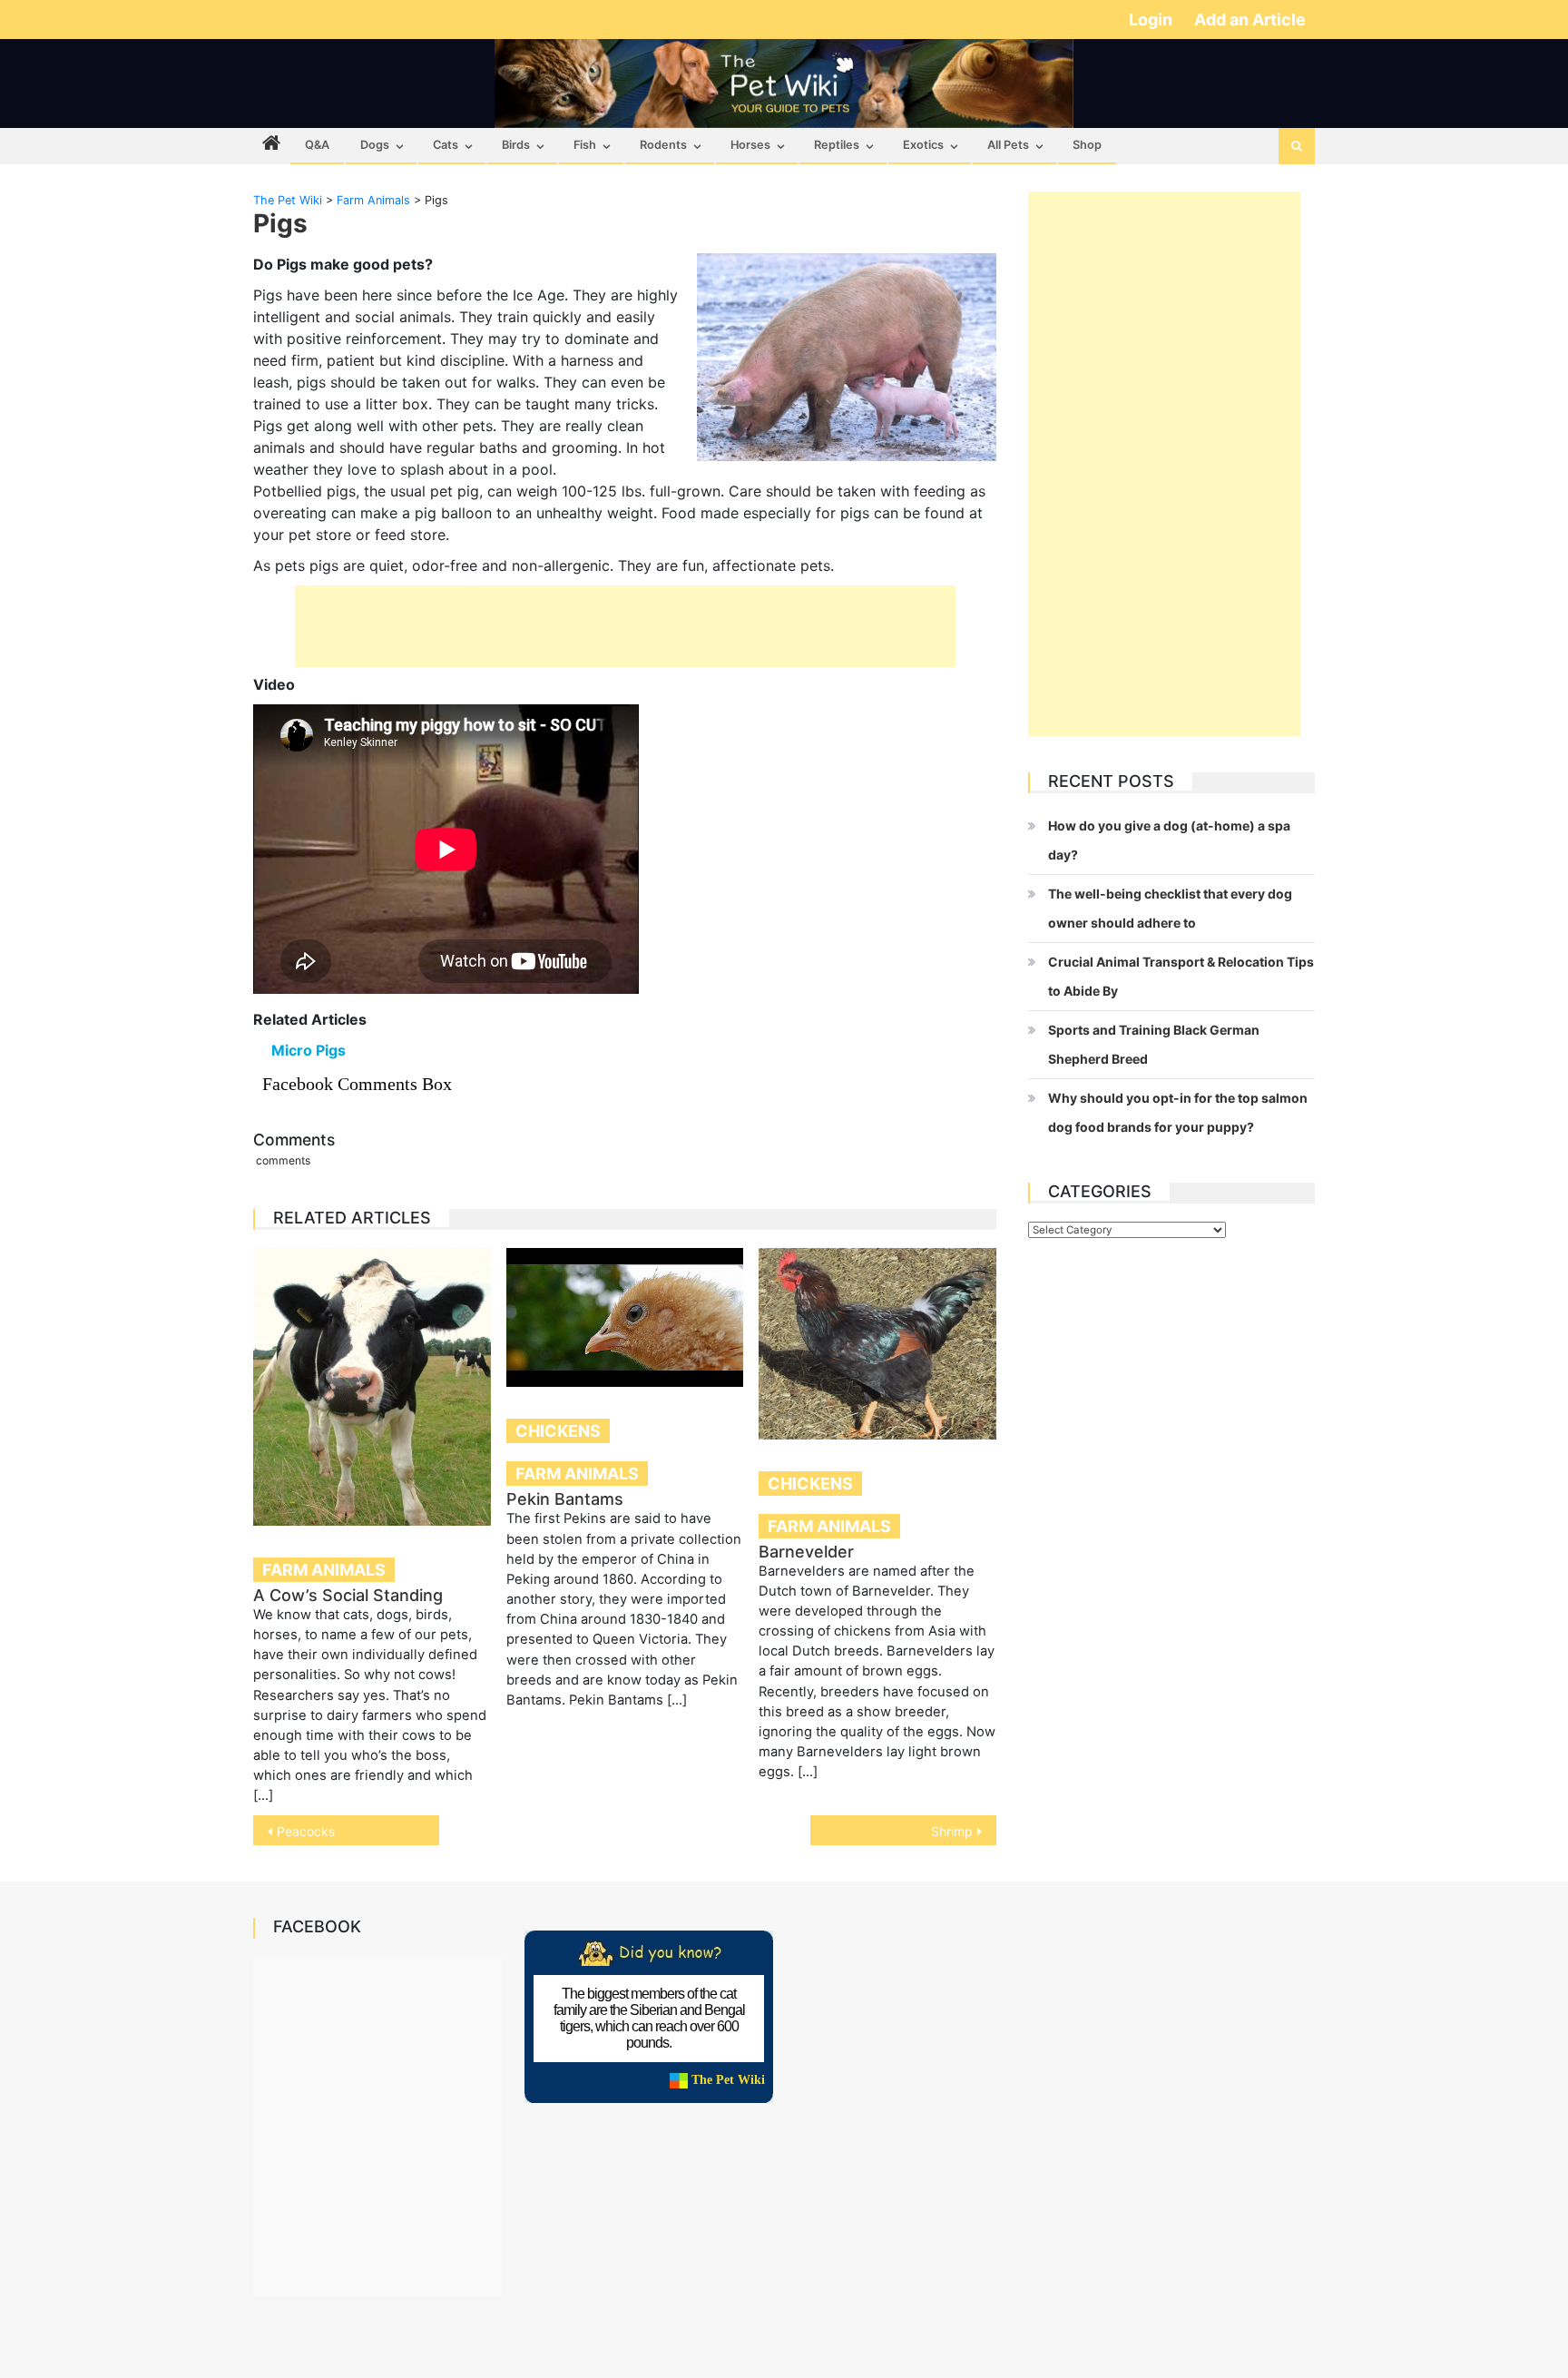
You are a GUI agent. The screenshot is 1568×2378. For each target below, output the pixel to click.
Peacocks (306, 1831)
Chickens (558, 1431)
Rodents (663, 145)
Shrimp (952, 1831)
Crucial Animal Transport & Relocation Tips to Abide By (1181, 976)
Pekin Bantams (565, 1499)
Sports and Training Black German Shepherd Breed (1154, 1044)
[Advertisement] (625, 626)
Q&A (317, 145)
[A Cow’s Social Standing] (372, 1387)
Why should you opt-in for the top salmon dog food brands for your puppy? (1178, 1112)
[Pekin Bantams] (625, 1317)
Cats (446, 145)
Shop (1087, 145)
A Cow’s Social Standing (348, 1595)
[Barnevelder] (877, 1343)
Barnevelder (806, 1552)
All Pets (1008, 145)
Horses (750, 145)
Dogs (375, 145)
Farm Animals (324, 1570)
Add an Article (1250, 20)
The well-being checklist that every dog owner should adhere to (1170, 908)
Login (1152, 20)
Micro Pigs (309, 1050)
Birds (516, 145)
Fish (585, 145)
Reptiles (837, 145)
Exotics (923, 145)
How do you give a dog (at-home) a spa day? (1169, 840)
